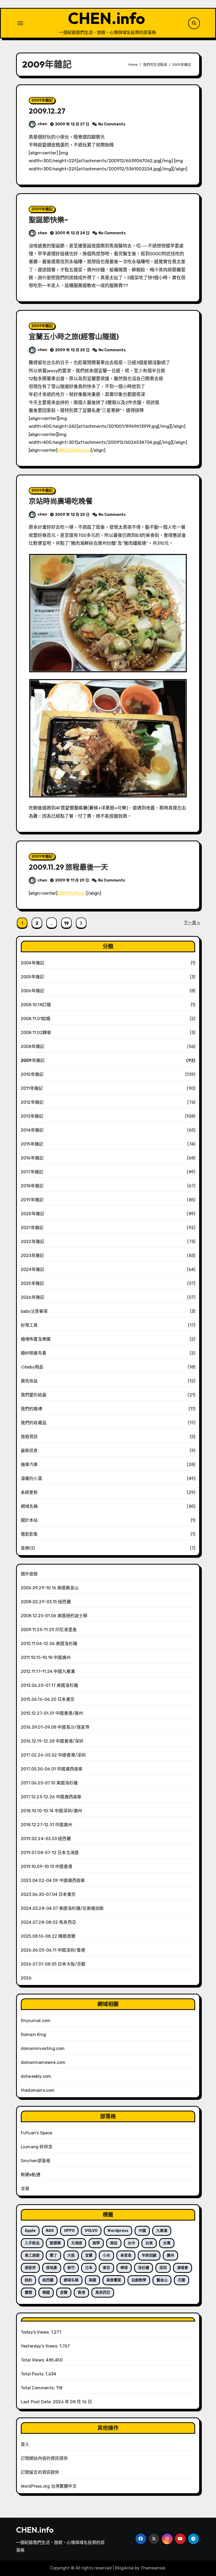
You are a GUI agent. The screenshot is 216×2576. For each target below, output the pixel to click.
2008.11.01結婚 (36, 1019)
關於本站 (29, 1520)
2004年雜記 (33, 963)
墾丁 (53, 2255)
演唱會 (183, 2268)
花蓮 (181, 2280)
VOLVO (91, 2231)
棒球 (124, 2268)
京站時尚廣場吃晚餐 (61, 501)
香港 (81, 2292)
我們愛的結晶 (34, 1395)
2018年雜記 (32, 1186)
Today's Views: (36, 2332)
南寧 (96, 2243)
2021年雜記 (32, 1228)
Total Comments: (38, 2388)
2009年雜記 (42, 100)
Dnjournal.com (36, 2021)
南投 (114, 2243)
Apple (30, 2231)
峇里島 (126, 2255)
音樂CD (28, 1548)
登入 (25, 2444)
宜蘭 (89, 2255)
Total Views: (33, 2360)
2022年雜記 (33, 1242)
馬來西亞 (103, 2292)
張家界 (30, 2268)
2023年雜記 (32, 1256)
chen (42, 124)
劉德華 (55, 2243)
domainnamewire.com (43, 2062)
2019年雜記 (32, 1200)
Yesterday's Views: (40, 2346)
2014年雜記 (32, 1130)
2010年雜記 (32, 1074)
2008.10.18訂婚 (36, 1005)
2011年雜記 (32, 1088)
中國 (142, 2231)
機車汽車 (29, 1465)
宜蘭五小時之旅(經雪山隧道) (74, 337)
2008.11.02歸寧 (36, 1033)
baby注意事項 (34, 1311)
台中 (131, 2243)
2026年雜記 (33, 1297)
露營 (28, 2292)
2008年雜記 (33, 1047)
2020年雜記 (33, 1214)
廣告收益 (29, 1381)
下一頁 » (192, 923)
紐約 (28, 2280)
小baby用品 (32, 1367)
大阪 (71, 2255)
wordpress (118, 2231)
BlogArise (124, 2568)
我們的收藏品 (34, 1423)
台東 (149, 2243)
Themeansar (153, 2568)
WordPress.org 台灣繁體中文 (49, 2486)
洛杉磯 (144, 2268)
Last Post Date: (37, 2402)
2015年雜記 (32, 1144)
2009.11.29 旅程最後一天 (68, 867)
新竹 (71, 2268)
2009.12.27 (47, 111)
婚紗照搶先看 (34, 1353)
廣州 (170, 2255)
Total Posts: (33, 2374)
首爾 (64, 2292)
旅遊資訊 (29, 1437)
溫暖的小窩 (31, 1478)
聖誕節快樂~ (48, 220)
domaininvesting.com (43, 2048)
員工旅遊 (32, 2255)
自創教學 (139, 2280)
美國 (92, 2280)
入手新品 (32, 2243)
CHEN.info (106, 18)
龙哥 (25, 2189)
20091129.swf (72, 893)
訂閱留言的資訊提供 (40, 2472)
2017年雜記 (32, 1172)
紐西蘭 (48, 2280)
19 (66, 923)
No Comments (112, 124)
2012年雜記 (32, 1102)
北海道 (77, 2243)
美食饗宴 (114, 2280)
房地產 (52, 2268)
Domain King (33, 2035)
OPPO (69, 2231)
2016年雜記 (32, 1158)
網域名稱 (29, 1506)
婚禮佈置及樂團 (36, 1339)
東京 (106, 2268)
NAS (50, 2231)
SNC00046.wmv (74, 450)
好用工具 (29, 1325)
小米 (106, 2255)
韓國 (46, 2292)
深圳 (163, 2268)
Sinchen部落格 (36, 2161)
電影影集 (29, 1534)
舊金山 (162, 2280)
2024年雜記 (33, 1269)
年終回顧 (149, 2255)
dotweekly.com (36, 2076)
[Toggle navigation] (20, 23)
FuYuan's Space (37, 2133)
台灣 (167, 2243)
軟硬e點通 (31, 2175)
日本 (89, 2268)
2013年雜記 (32, 1116)
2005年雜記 (32, 977)
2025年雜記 (32, 1283)
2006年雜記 (33, 991)
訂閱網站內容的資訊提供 (44, 2458)
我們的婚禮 (31, 1409)
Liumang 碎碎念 (37, 2147)
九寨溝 (162, 2231)
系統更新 (29, 1492)
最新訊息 (29, 1451)
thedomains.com (38, 2090)
